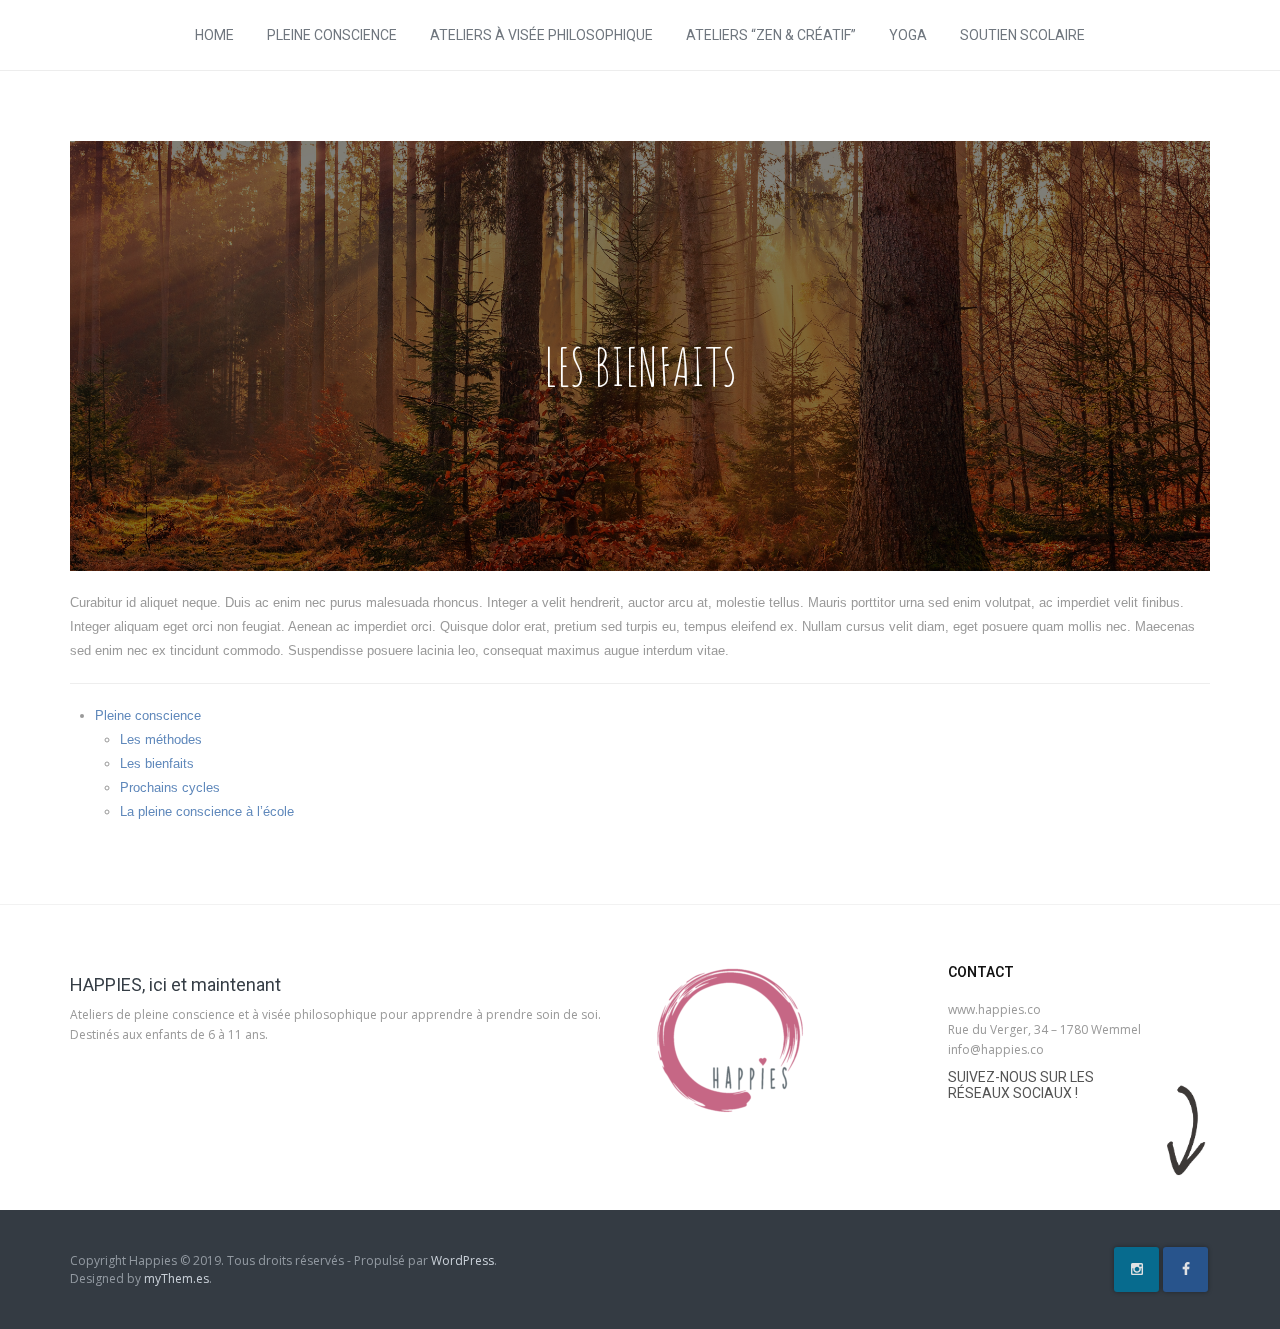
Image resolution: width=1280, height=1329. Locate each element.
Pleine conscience (332, 35)
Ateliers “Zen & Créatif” (771, 35)
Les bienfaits (157, 763)
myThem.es (176, 1278)
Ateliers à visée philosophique (541, 35)
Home (214, 35)
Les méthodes (161, 739)
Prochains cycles (170, 787)
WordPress (462, 1260)
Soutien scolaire (1022, 35)
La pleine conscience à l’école (207, 811)
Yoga (908, 35)
